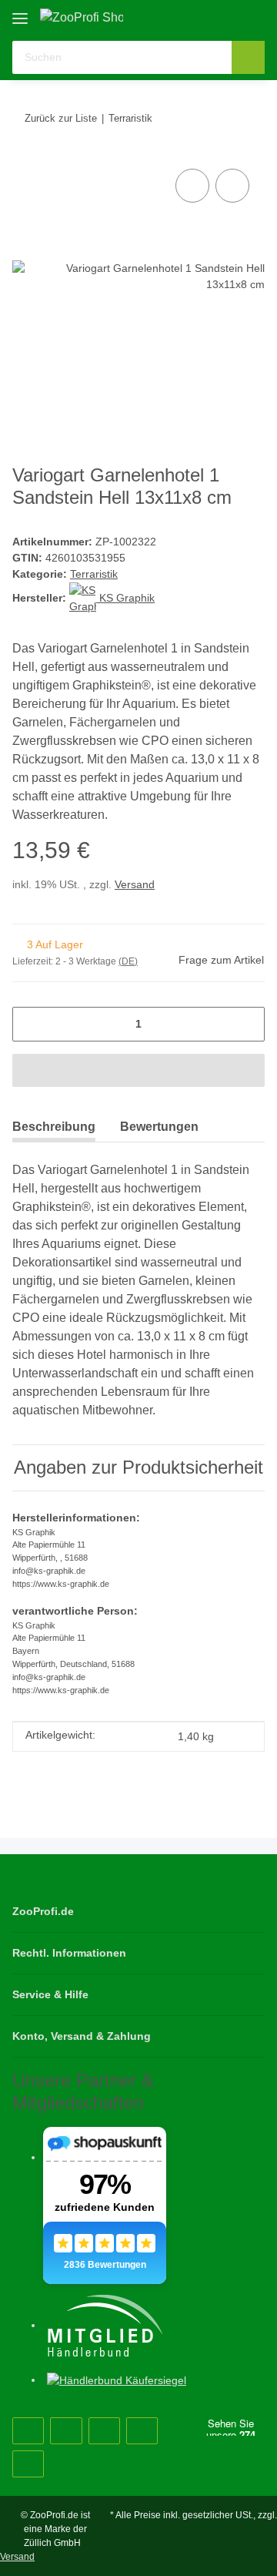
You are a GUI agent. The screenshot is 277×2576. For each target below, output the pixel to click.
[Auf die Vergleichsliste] (192, 186)
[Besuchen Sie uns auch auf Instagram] (104, 2431)
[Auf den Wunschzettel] (232, 186)
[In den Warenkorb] (138, 1070)
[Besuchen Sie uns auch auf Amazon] (142, 2431)
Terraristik (94, 574)
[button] (204, 17)
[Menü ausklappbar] (20, 13)
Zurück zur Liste (61, 118)
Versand (135, 884)
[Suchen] (248, 57)
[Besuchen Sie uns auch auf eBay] (28, 2464)
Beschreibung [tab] (54, 1127)
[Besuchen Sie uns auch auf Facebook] (28, 2431)
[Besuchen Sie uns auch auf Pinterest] (66, 2431)
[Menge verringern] (30, 1024)
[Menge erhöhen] (247, 1024)
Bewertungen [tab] (159, 1127)
